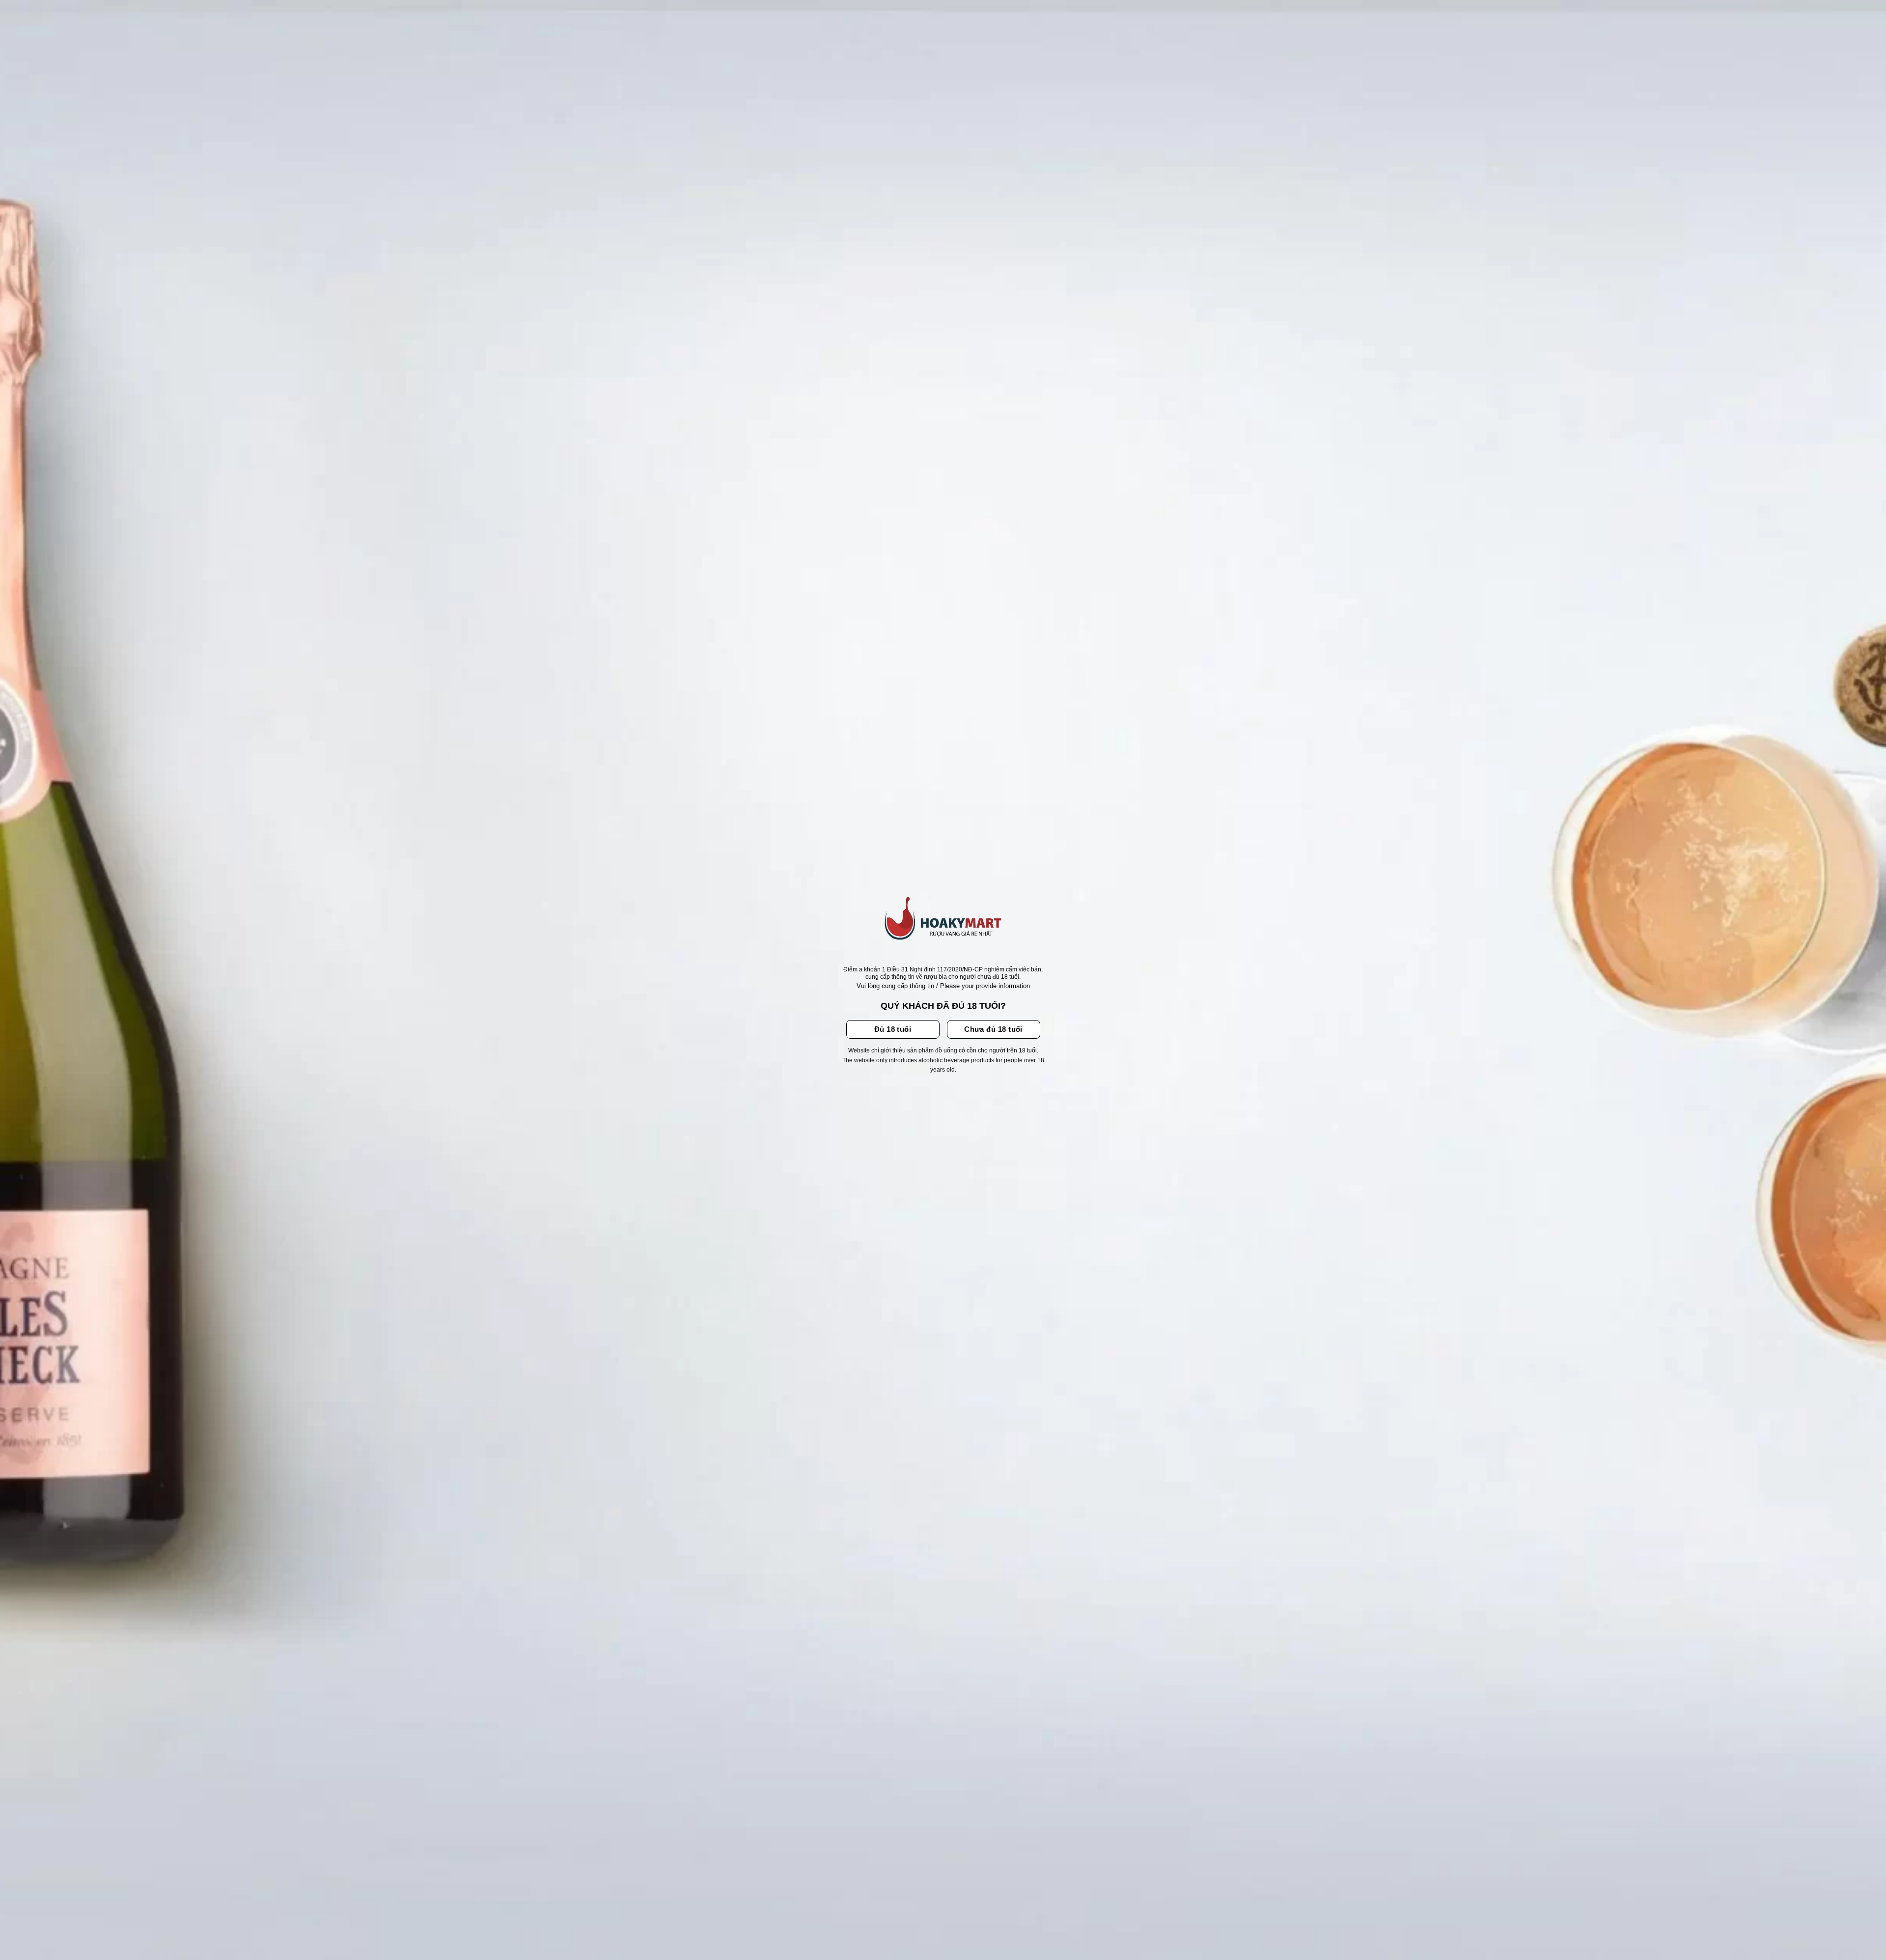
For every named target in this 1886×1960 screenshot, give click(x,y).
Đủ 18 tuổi (893, 1029)
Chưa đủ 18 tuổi (993, 1029)
